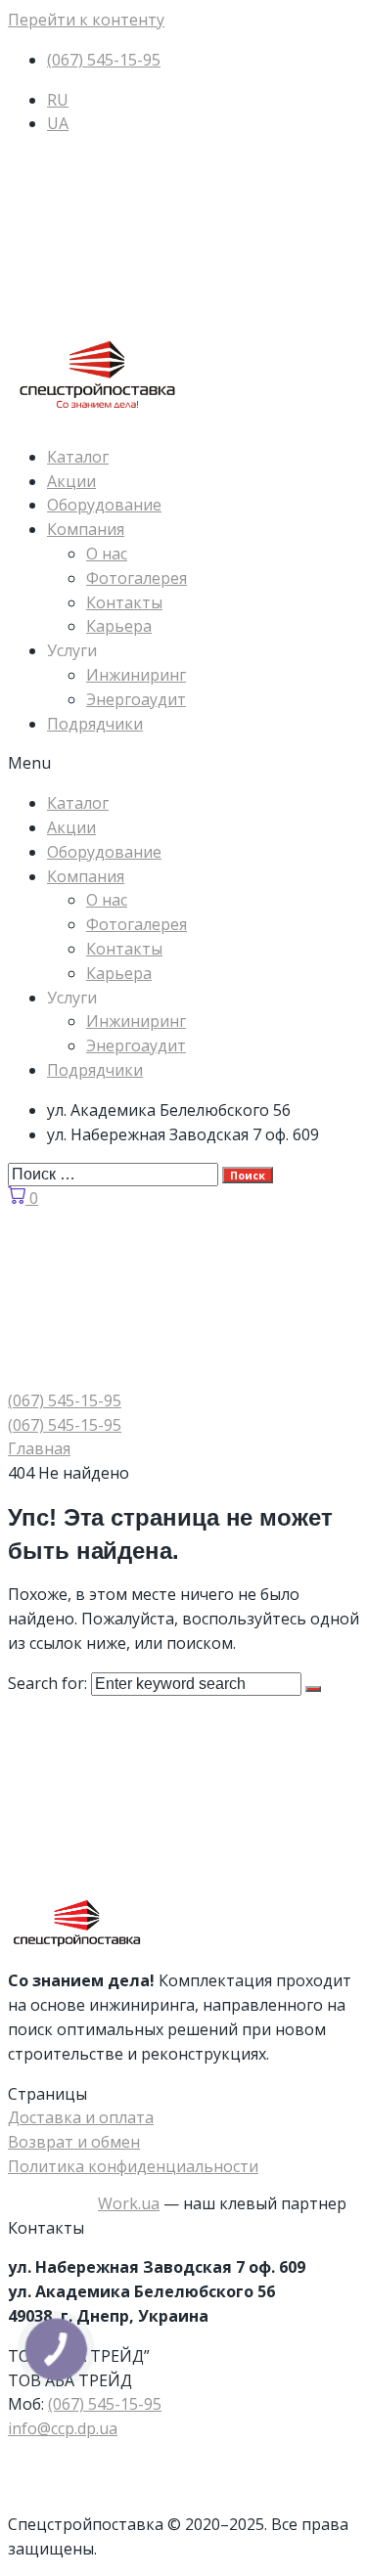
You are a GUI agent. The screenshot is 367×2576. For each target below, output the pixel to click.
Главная (39, 1448)
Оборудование (104, 505)
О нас (107, 554)
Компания (86, 529)
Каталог (78, 457)
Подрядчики (95, 724)
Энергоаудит (136, 699)
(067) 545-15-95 (105, 2404)
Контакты (124, 602)
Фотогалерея (137, 578)
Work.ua (129, 2203)
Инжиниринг (136, 675)
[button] (183, 763)
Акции (71, 481)
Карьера (119, 626)
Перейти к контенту (86, 20)
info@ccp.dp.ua (63, 2428)
